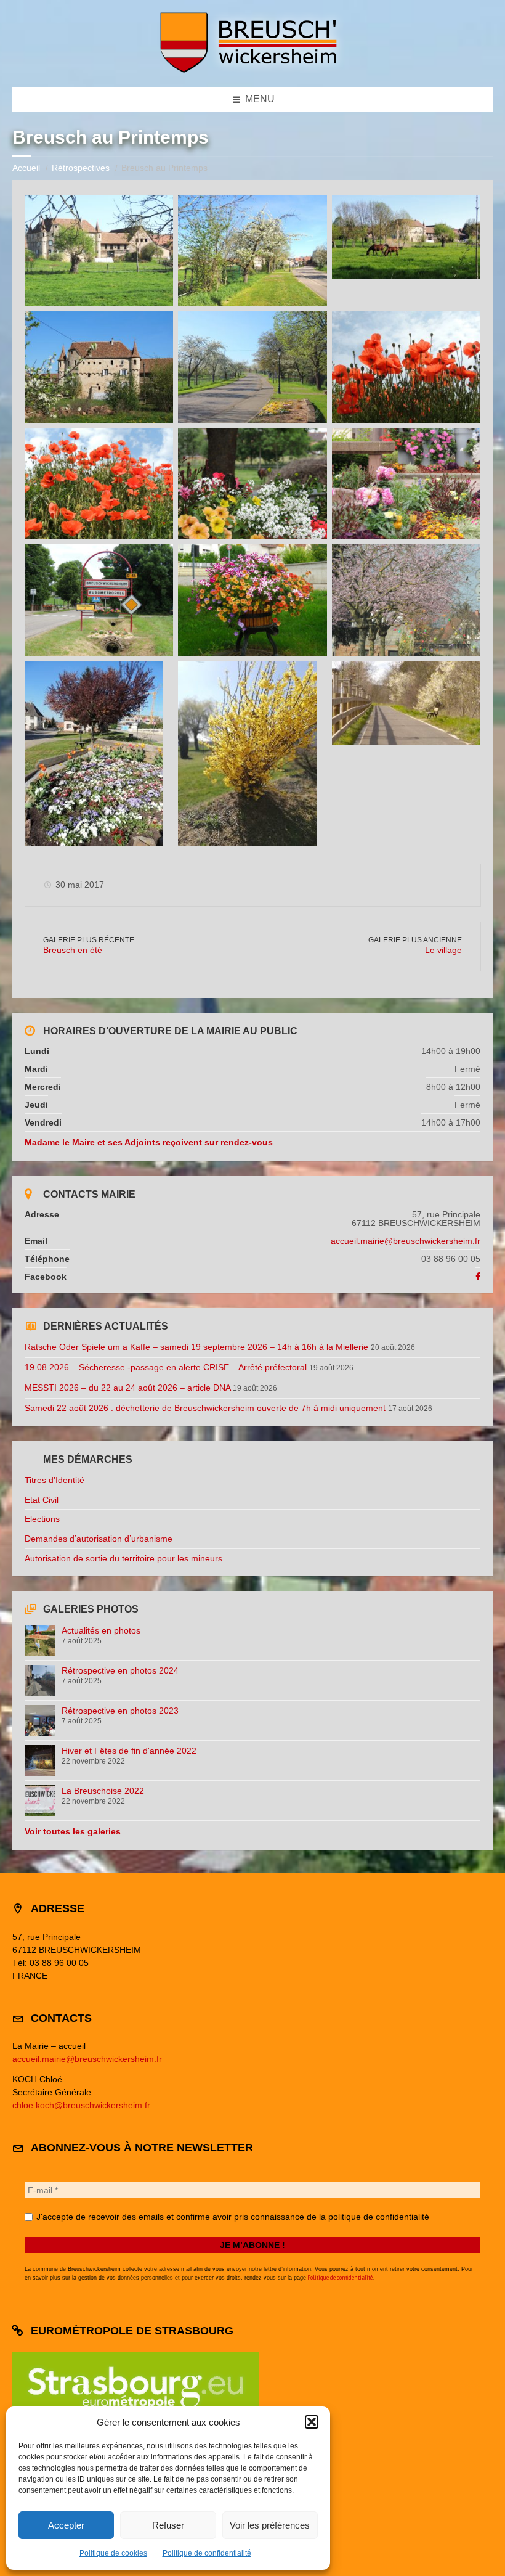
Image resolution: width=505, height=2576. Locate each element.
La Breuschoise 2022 (103, 1791)
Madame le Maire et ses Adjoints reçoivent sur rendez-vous (149, 1142)
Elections (42, 1519)
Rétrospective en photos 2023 (120, 1711)
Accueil (26, 168)
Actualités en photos (101, 1630)
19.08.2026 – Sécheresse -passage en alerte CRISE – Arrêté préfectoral (166, 1367)
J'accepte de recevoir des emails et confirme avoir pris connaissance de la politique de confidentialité (232, 2217)
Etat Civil (42, 1500)
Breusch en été (73, 950)
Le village (443, 950)
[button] (312, 2422)
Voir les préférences (270, 2525)
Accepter (66, 2525)
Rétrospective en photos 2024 (120, 1670)
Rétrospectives (81, 168)
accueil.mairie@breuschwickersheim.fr (406, 1241)
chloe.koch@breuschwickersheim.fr (81, 2105)
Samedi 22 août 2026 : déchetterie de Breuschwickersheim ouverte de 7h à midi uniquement (205, 1408)
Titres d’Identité (55, 1480)
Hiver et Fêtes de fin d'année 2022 (129, 1751)
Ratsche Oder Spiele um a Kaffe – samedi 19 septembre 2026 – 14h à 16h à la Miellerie (196, 1347)
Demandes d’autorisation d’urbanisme (99, 1539)
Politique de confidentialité (207, 2553)
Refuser (168, 2525)
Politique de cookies (113, 2553)
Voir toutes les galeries (73, 1831)
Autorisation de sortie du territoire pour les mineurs (123, 1558)
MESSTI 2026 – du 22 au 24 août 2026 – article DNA (127, 1388)
